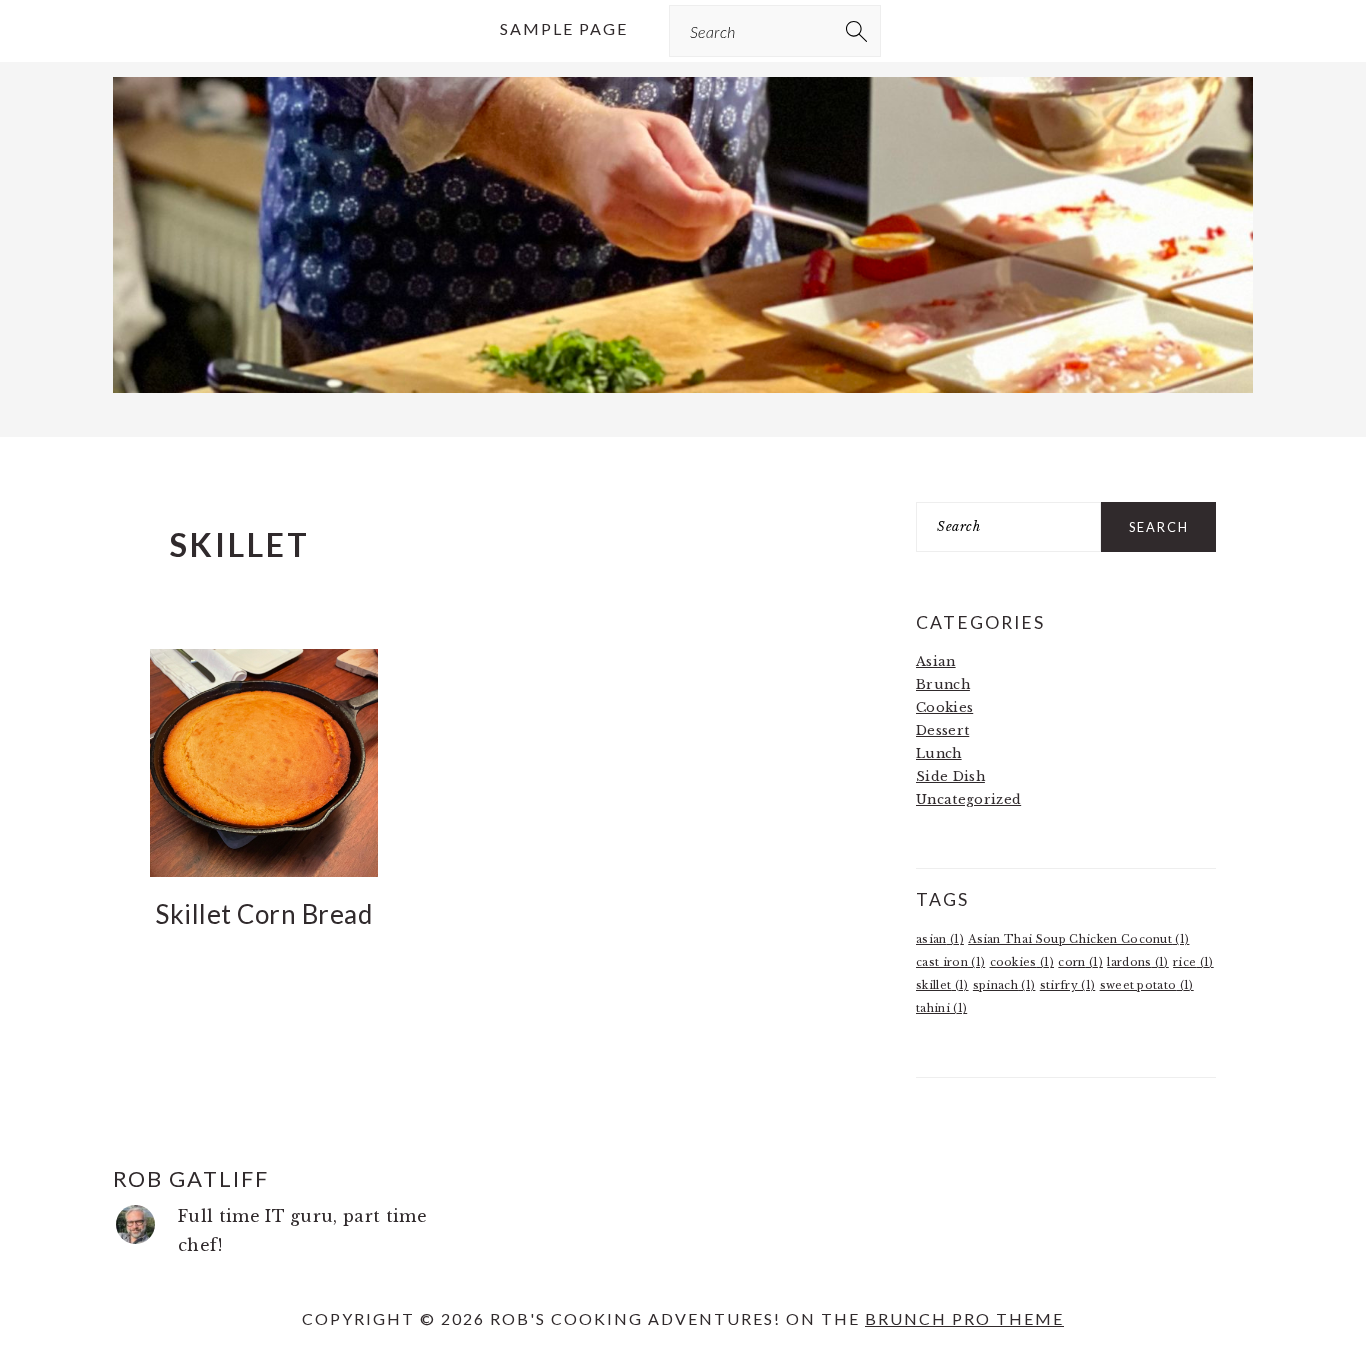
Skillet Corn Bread (263, 914)
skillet (942, 985)
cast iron (950, 962)
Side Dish (950, 776)
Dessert (942, 730)
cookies (1022, 962)
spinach (1004, 985)
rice (1193, 962)
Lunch (939, 753)
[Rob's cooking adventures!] (683, 394)
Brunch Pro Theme (964, 1318)
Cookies (944, 707)
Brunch (943, 684)
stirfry (1068, 985)
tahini (941, 1008)
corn (1080, 962)
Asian (936, 661)
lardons (1138, 962)
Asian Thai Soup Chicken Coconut (1078, 939)
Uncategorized (968, 799)
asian (940, 939)
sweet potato (1147, 985)
